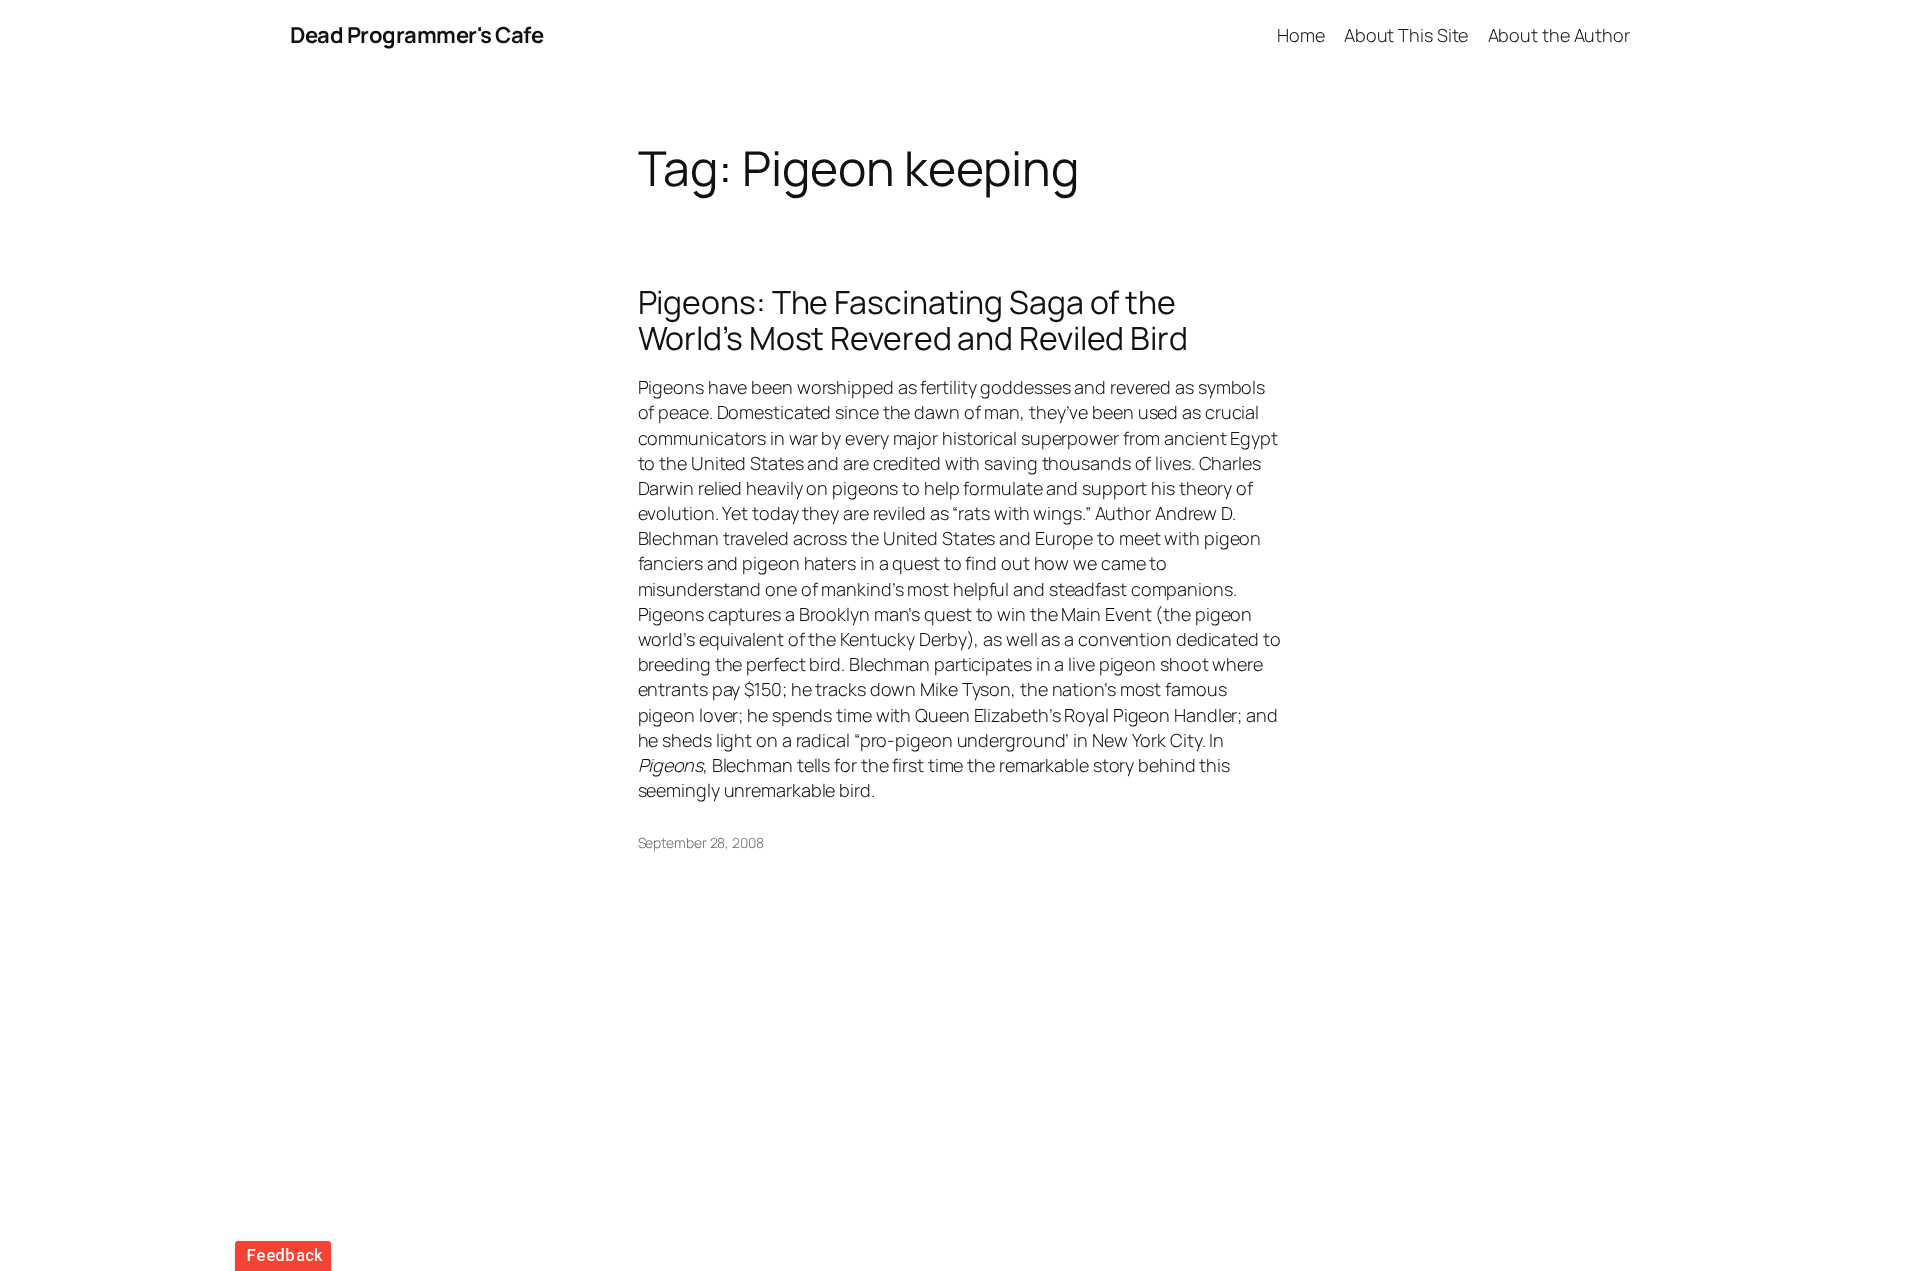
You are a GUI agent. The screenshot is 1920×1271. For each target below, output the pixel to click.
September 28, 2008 (701, 842)
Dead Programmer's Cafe (416, 35)
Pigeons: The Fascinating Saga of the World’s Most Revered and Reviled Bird (913, 320)
